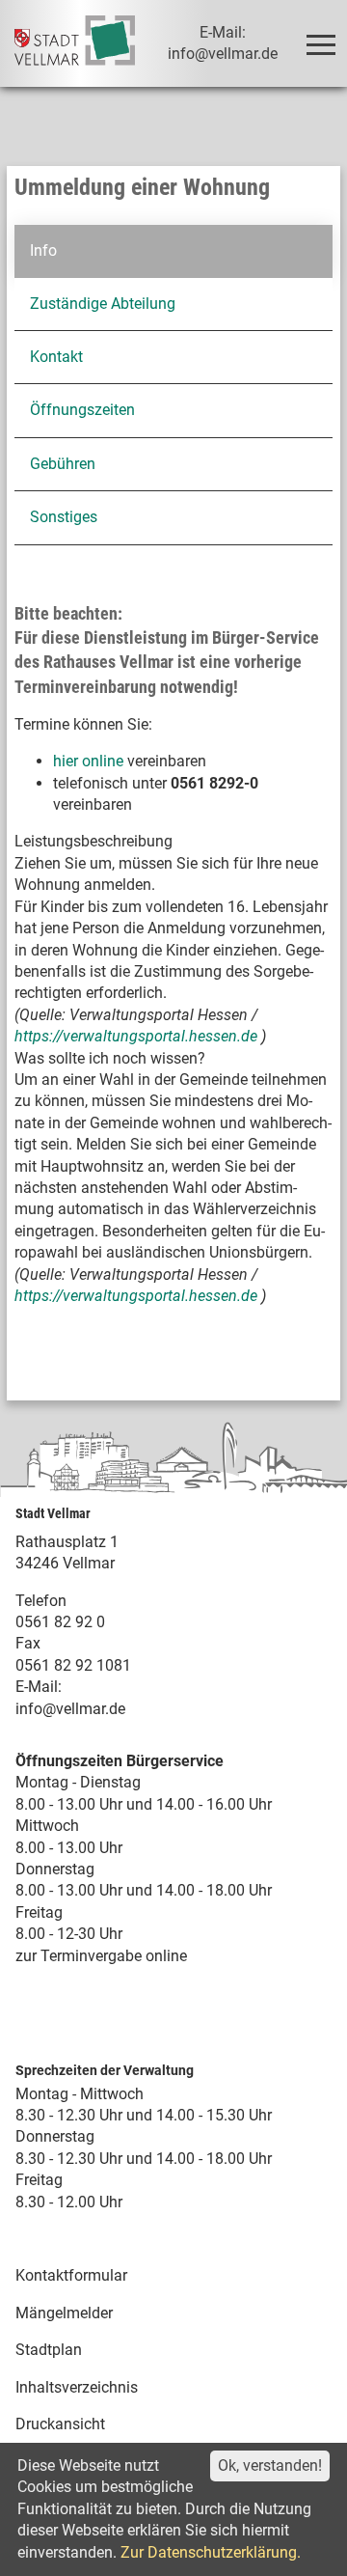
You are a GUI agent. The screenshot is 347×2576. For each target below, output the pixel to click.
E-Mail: (39, 1687)
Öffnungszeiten (82, 410)
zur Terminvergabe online (101, 1956)
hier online (88, 761)
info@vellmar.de (70, 1709)
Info (43, 250)
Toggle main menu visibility (320, 43)
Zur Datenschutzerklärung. (211, 2552)
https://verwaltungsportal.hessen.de (138, 1036)
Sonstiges (64, 517)
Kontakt (56, 357)
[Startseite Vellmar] (74, 43)
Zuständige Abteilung (103, 304)
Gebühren (63, 464)
